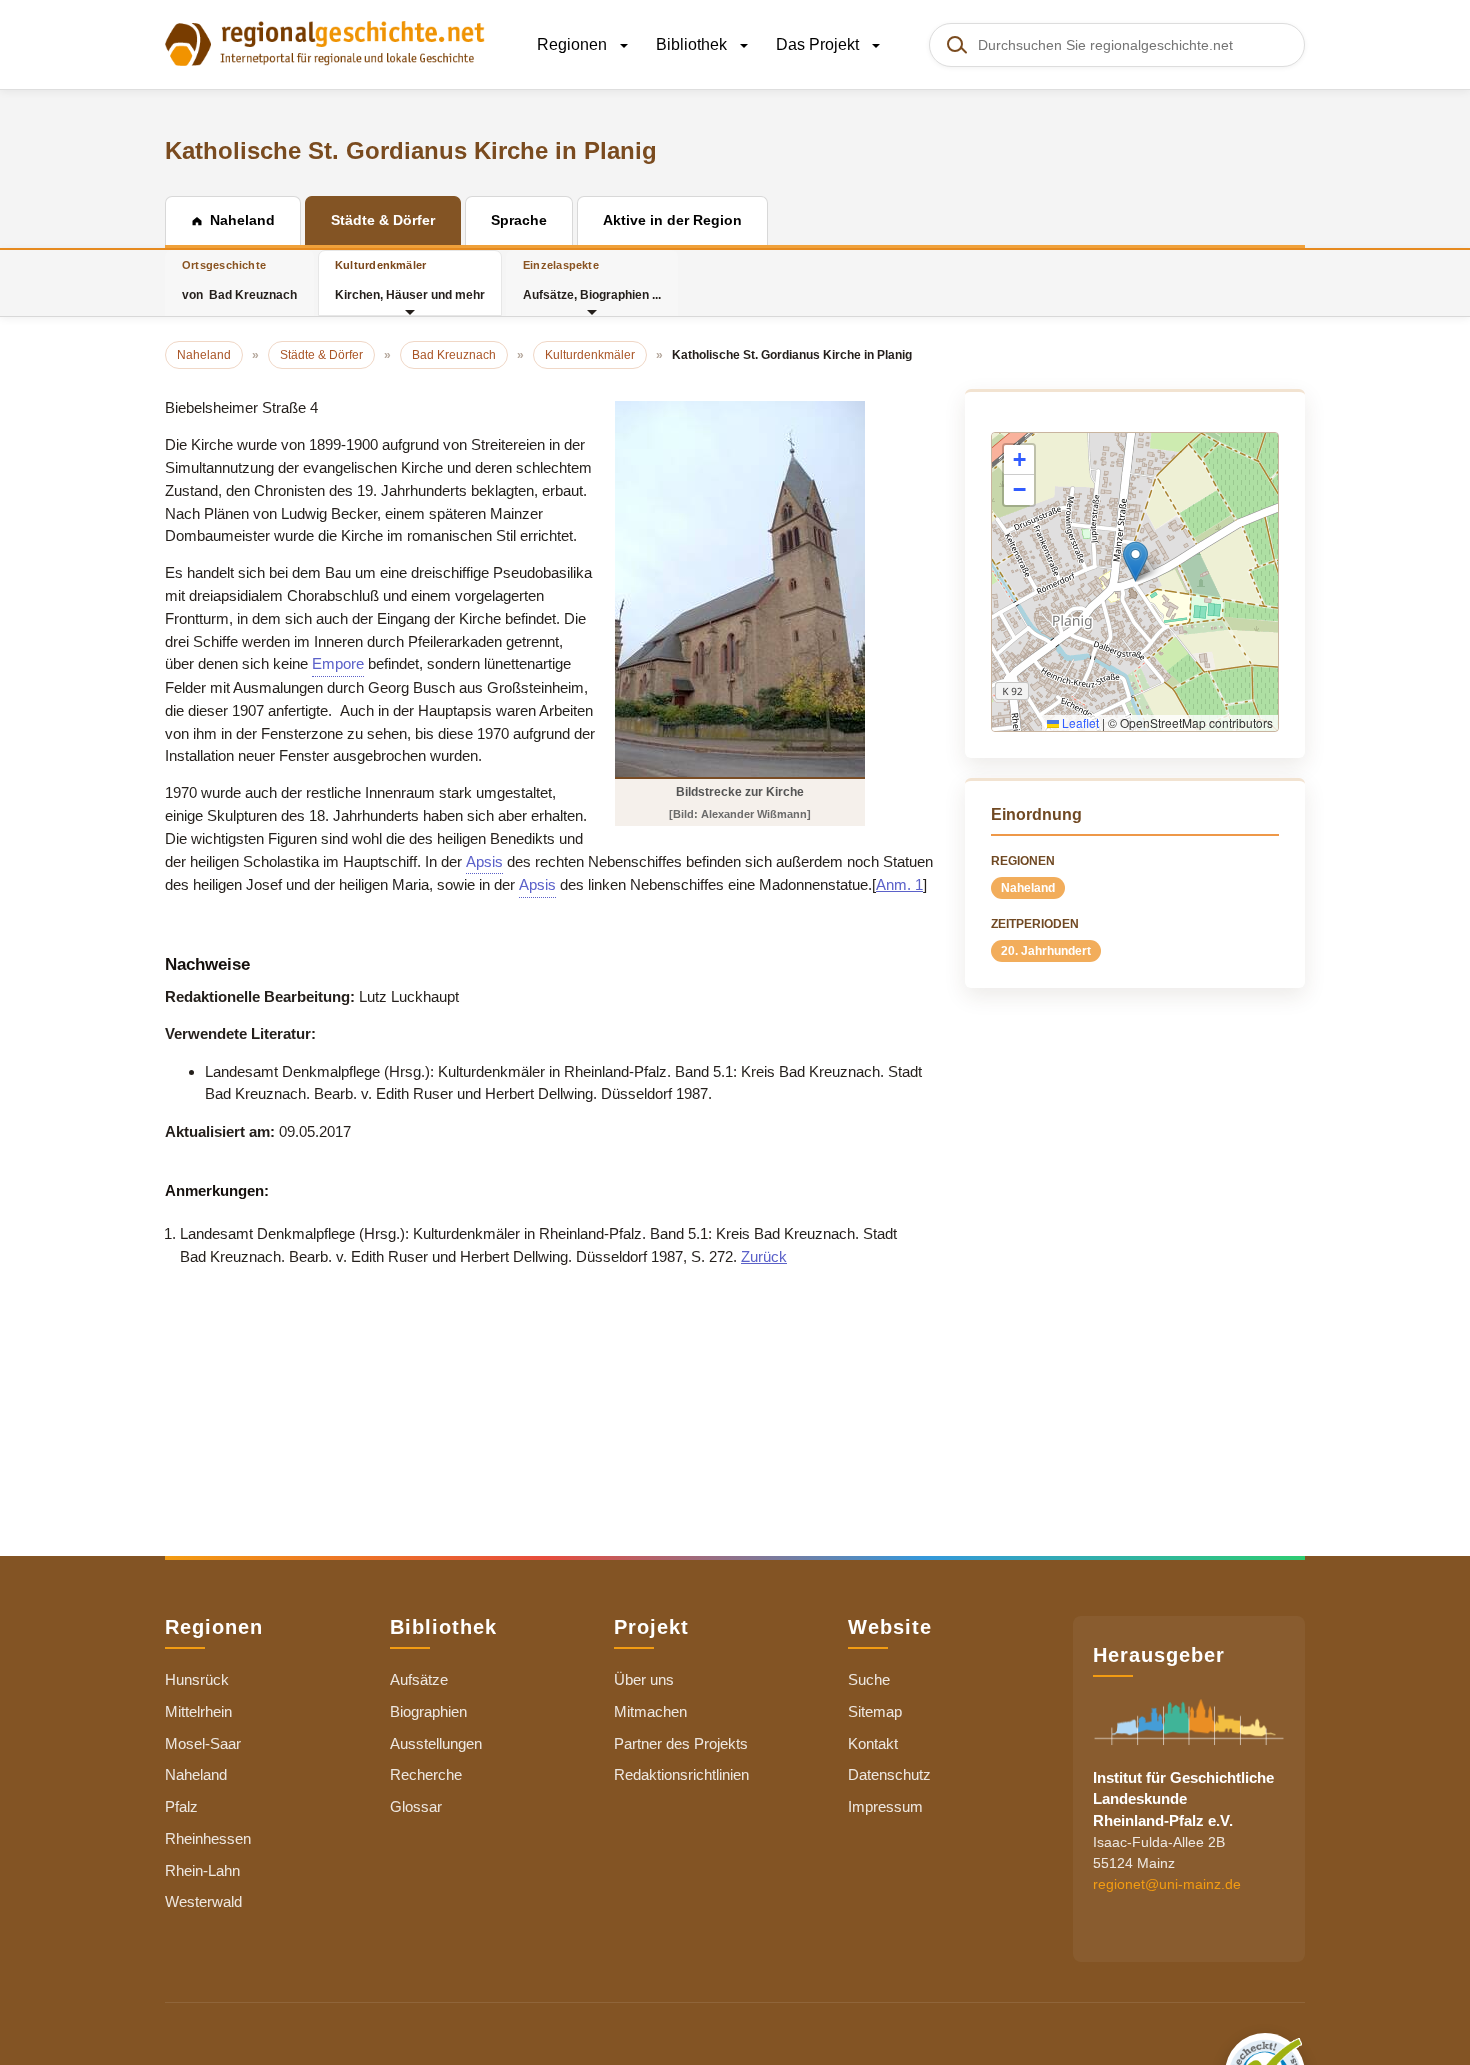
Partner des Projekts (681, 1743)
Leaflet (1079, 722)
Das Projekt (819, 44)
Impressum (885, 1806)
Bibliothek (693, 44)
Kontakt (873, 1743)
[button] (1135, 561)
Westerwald (203, 1901)
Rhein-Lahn (202, 1870)
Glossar (416, 1806)
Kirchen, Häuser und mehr (410, 280)
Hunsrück (197, 1679)
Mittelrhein (198, 1711)
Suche (869, 1679)
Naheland (1028, 888)
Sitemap (875, 1711)
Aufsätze (419, 1679)
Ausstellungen (436, 1743)
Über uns (644, 1679)
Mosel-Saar (203, 1743)
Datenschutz (889, 1774)
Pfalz (181, 1806)
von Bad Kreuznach (239, 280)
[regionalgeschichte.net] (325, 42)
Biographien (428, 1711)
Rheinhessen (208, 1838)
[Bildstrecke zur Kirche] (740, 589)
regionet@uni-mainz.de (1167, 1884)
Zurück (764, 1256)
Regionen (574, 44)
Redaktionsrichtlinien (681, 1774)
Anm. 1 (899, 884)
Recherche (426, 1774)
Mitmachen (650, 1711)
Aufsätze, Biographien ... (592, 280)
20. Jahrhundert (1046, 951)
